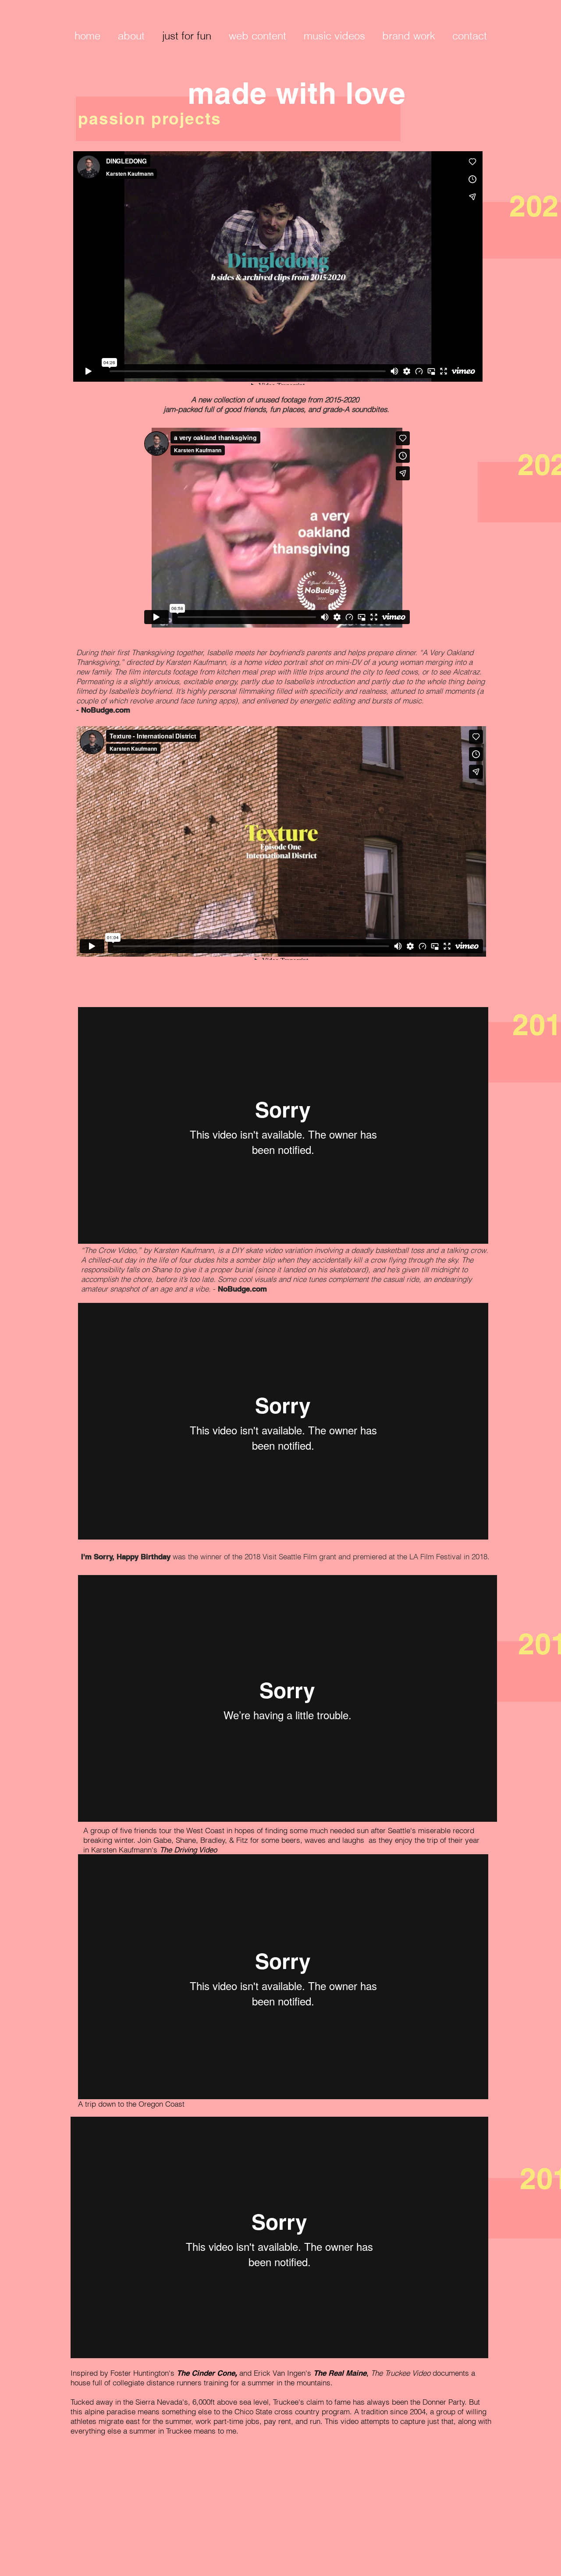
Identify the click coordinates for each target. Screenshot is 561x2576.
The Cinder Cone (206, 2373)
